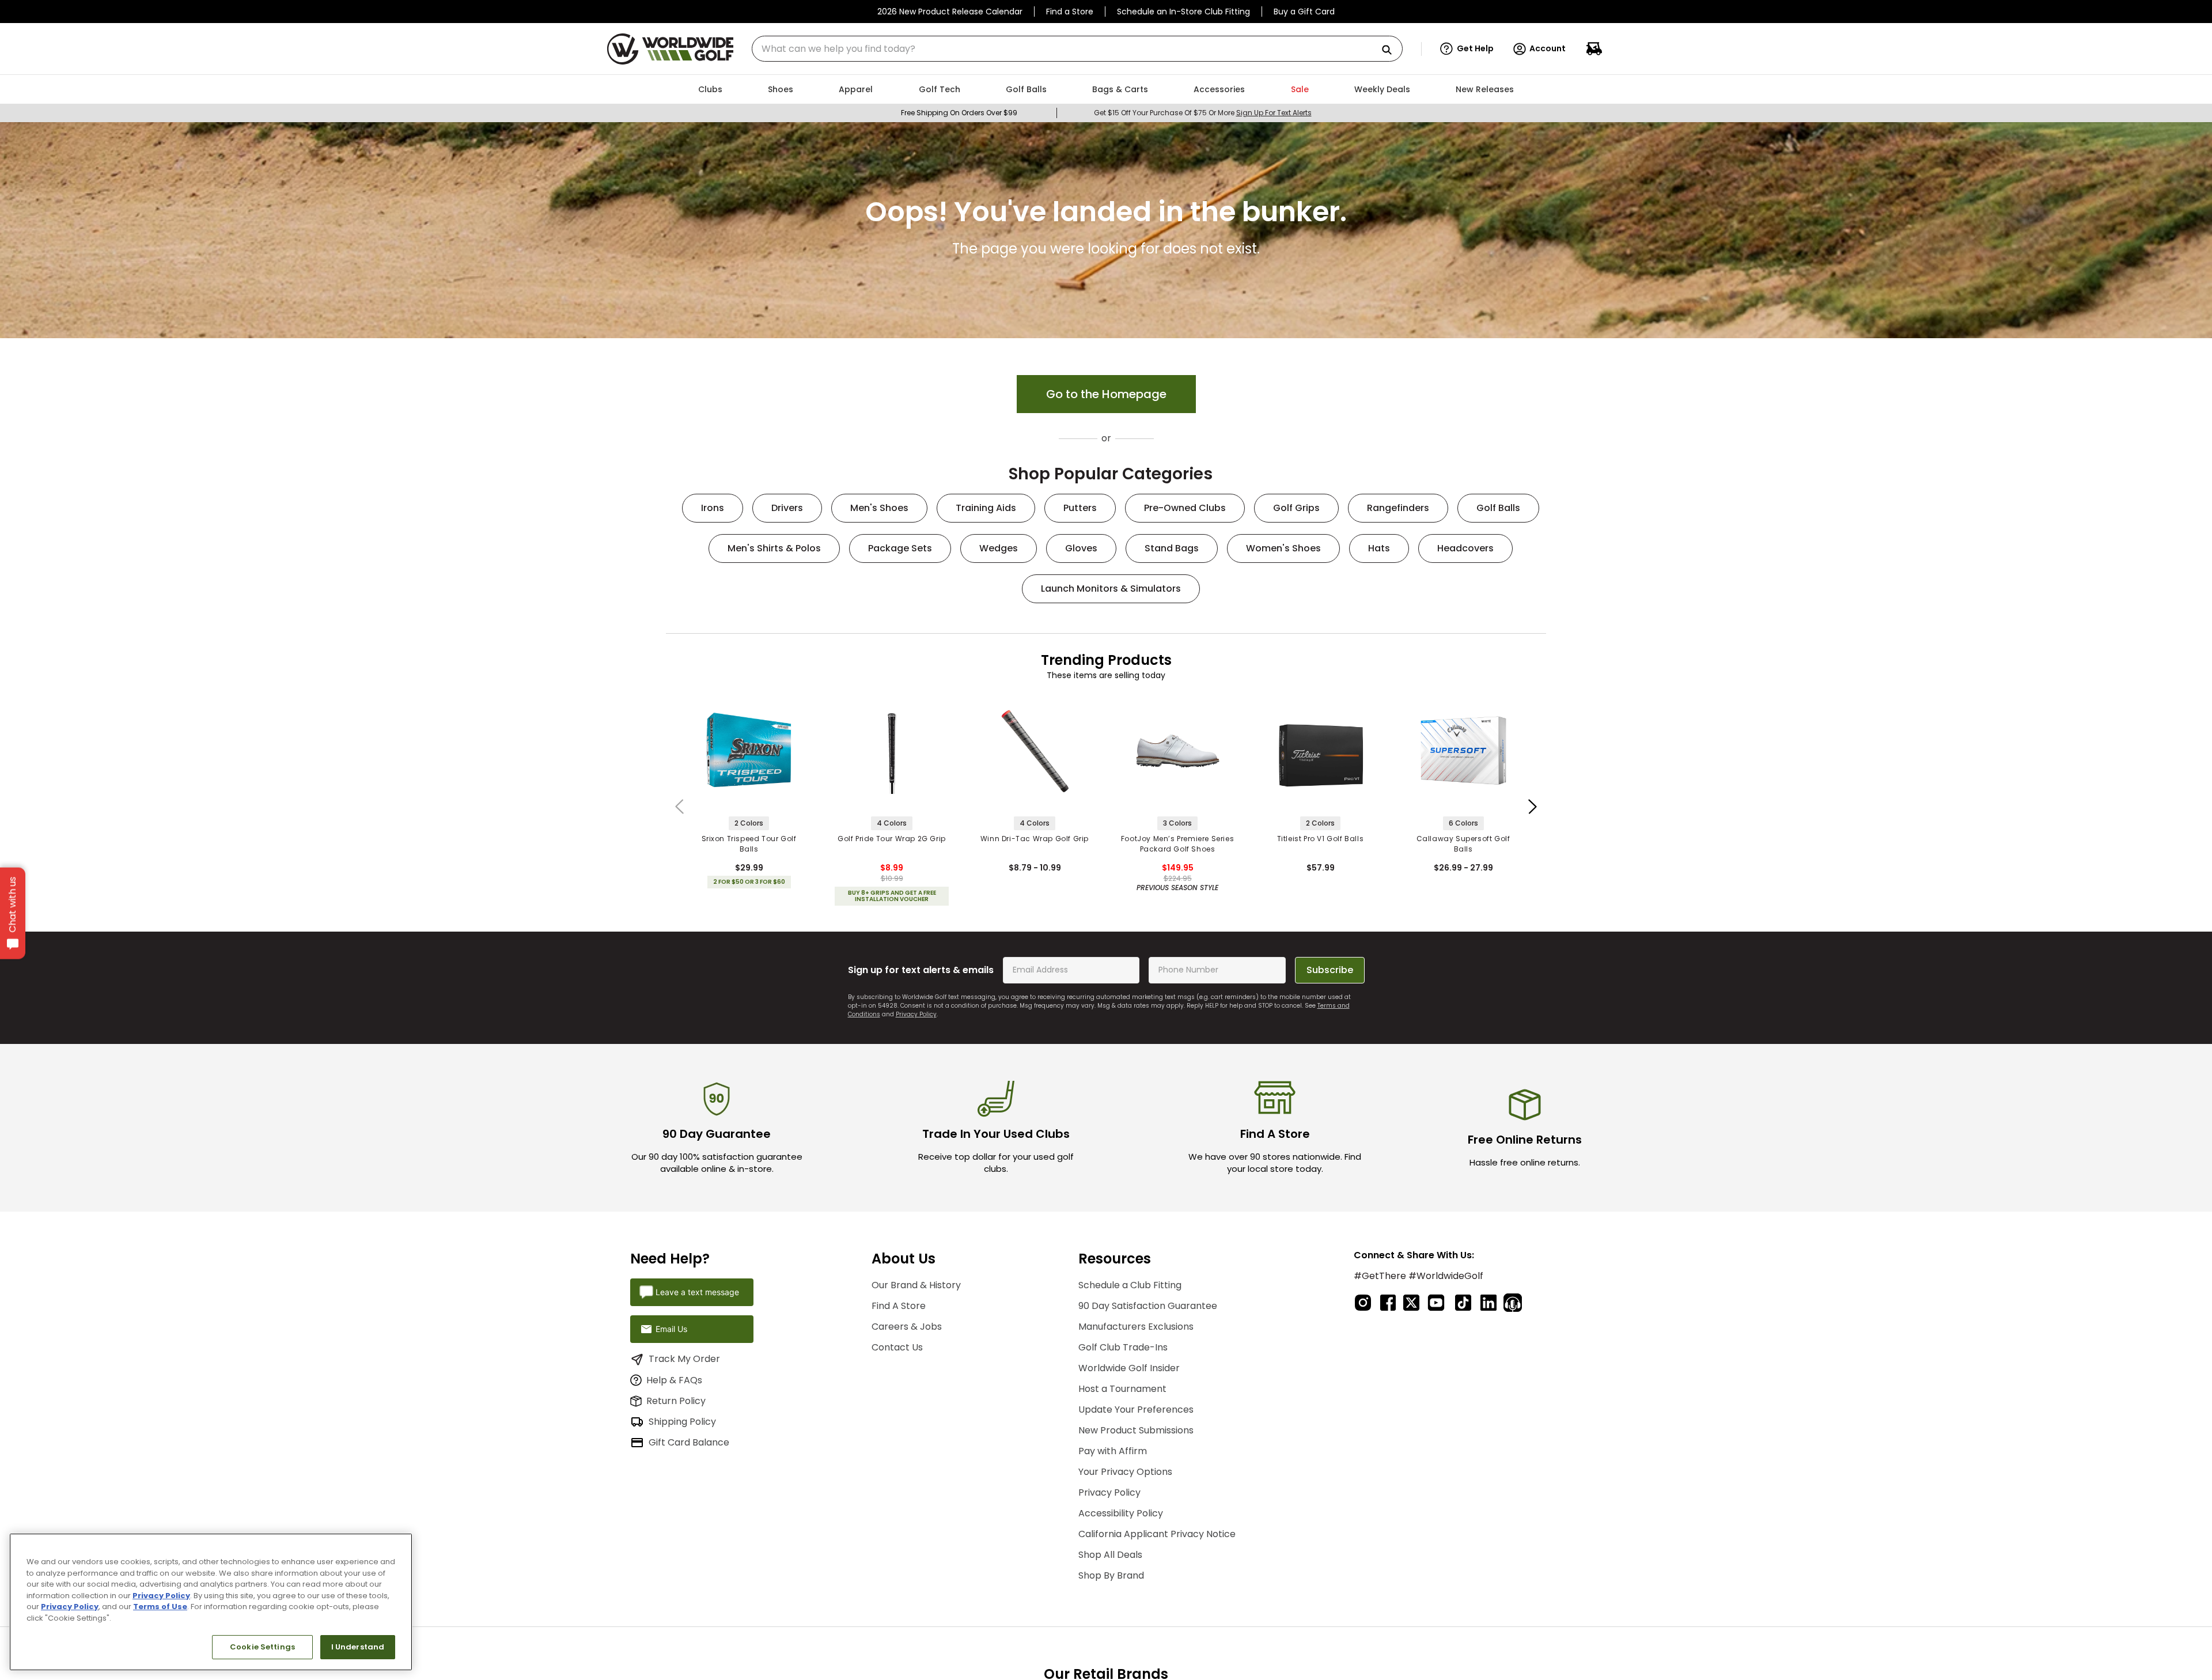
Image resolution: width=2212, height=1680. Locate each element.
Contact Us (897, 1347)
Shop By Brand (1111, 1575)
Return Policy (676, 1401)
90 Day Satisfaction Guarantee (1148, 1306)
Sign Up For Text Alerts (1274, 113)
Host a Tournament (1122, 1389)
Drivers (787, 508)
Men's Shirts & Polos (774, 548)
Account (1548, 48)
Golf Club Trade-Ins (1123, 1347)
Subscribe (1330, 970)
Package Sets (900, 548)
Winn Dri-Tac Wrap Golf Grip (1035, 839)
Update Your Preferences (1136, 1410)
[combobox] (1077, 49)
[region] (211, 1602)
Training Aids (986, 508)
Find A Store (899, 1306)
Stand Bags (1172, 548)
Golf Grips (1296, 508)
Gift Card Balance (689, 1442)
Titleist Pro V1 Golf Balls (1321, 839)
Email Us (671, 1329)
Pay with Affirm (1113, 1451)
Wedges (999, 548)
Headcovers (1465, 548)
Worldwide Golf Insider (1129, 1368)
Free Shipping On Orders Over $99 (959, 113)
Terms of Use (160, 1607)
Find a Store (1070, 12)
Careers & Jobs (907, 1327)
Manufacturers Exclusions (1136, 1327)
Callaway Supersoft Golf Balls (1463, 844)
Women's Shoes (1283, 548)
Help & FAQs (674, 1380)
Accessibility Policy (1121, 1513)
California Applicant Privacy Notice (1157, 1534)
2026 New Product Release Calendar (950, 12)
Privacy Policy (916, 1014)
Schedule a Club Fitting (1130, 1285)
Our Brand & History (916, 1285)
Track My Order (684, 1359)
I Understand (358, 1647)
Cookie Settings (262, 1647)
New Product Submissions (1136, 1430)
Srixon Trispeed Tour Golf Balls (749, 844)
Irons (713, 508)
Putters (1080, 508)
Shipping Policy (682, 1422)
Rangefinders (1398, 508)
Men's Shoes (879, 508)
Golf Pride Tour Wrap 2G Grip (892, 839)
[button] (1467, 49)
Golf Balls (1498, 508)
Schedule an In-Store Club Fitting (1183, 12)
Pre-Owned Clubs (1185, 508)
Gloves (1081, 548)
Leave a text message (697, 1292)
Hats (1379, 548)
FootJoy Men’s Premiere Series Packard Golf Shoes (1177, 844)
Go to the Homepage (1106, 394)
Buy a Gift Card (1304, 12)
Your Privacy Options (1125, 1472)
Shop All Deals (1110, 1555)
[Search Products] (1391, 50)
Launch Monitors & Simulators (1111, 589)
